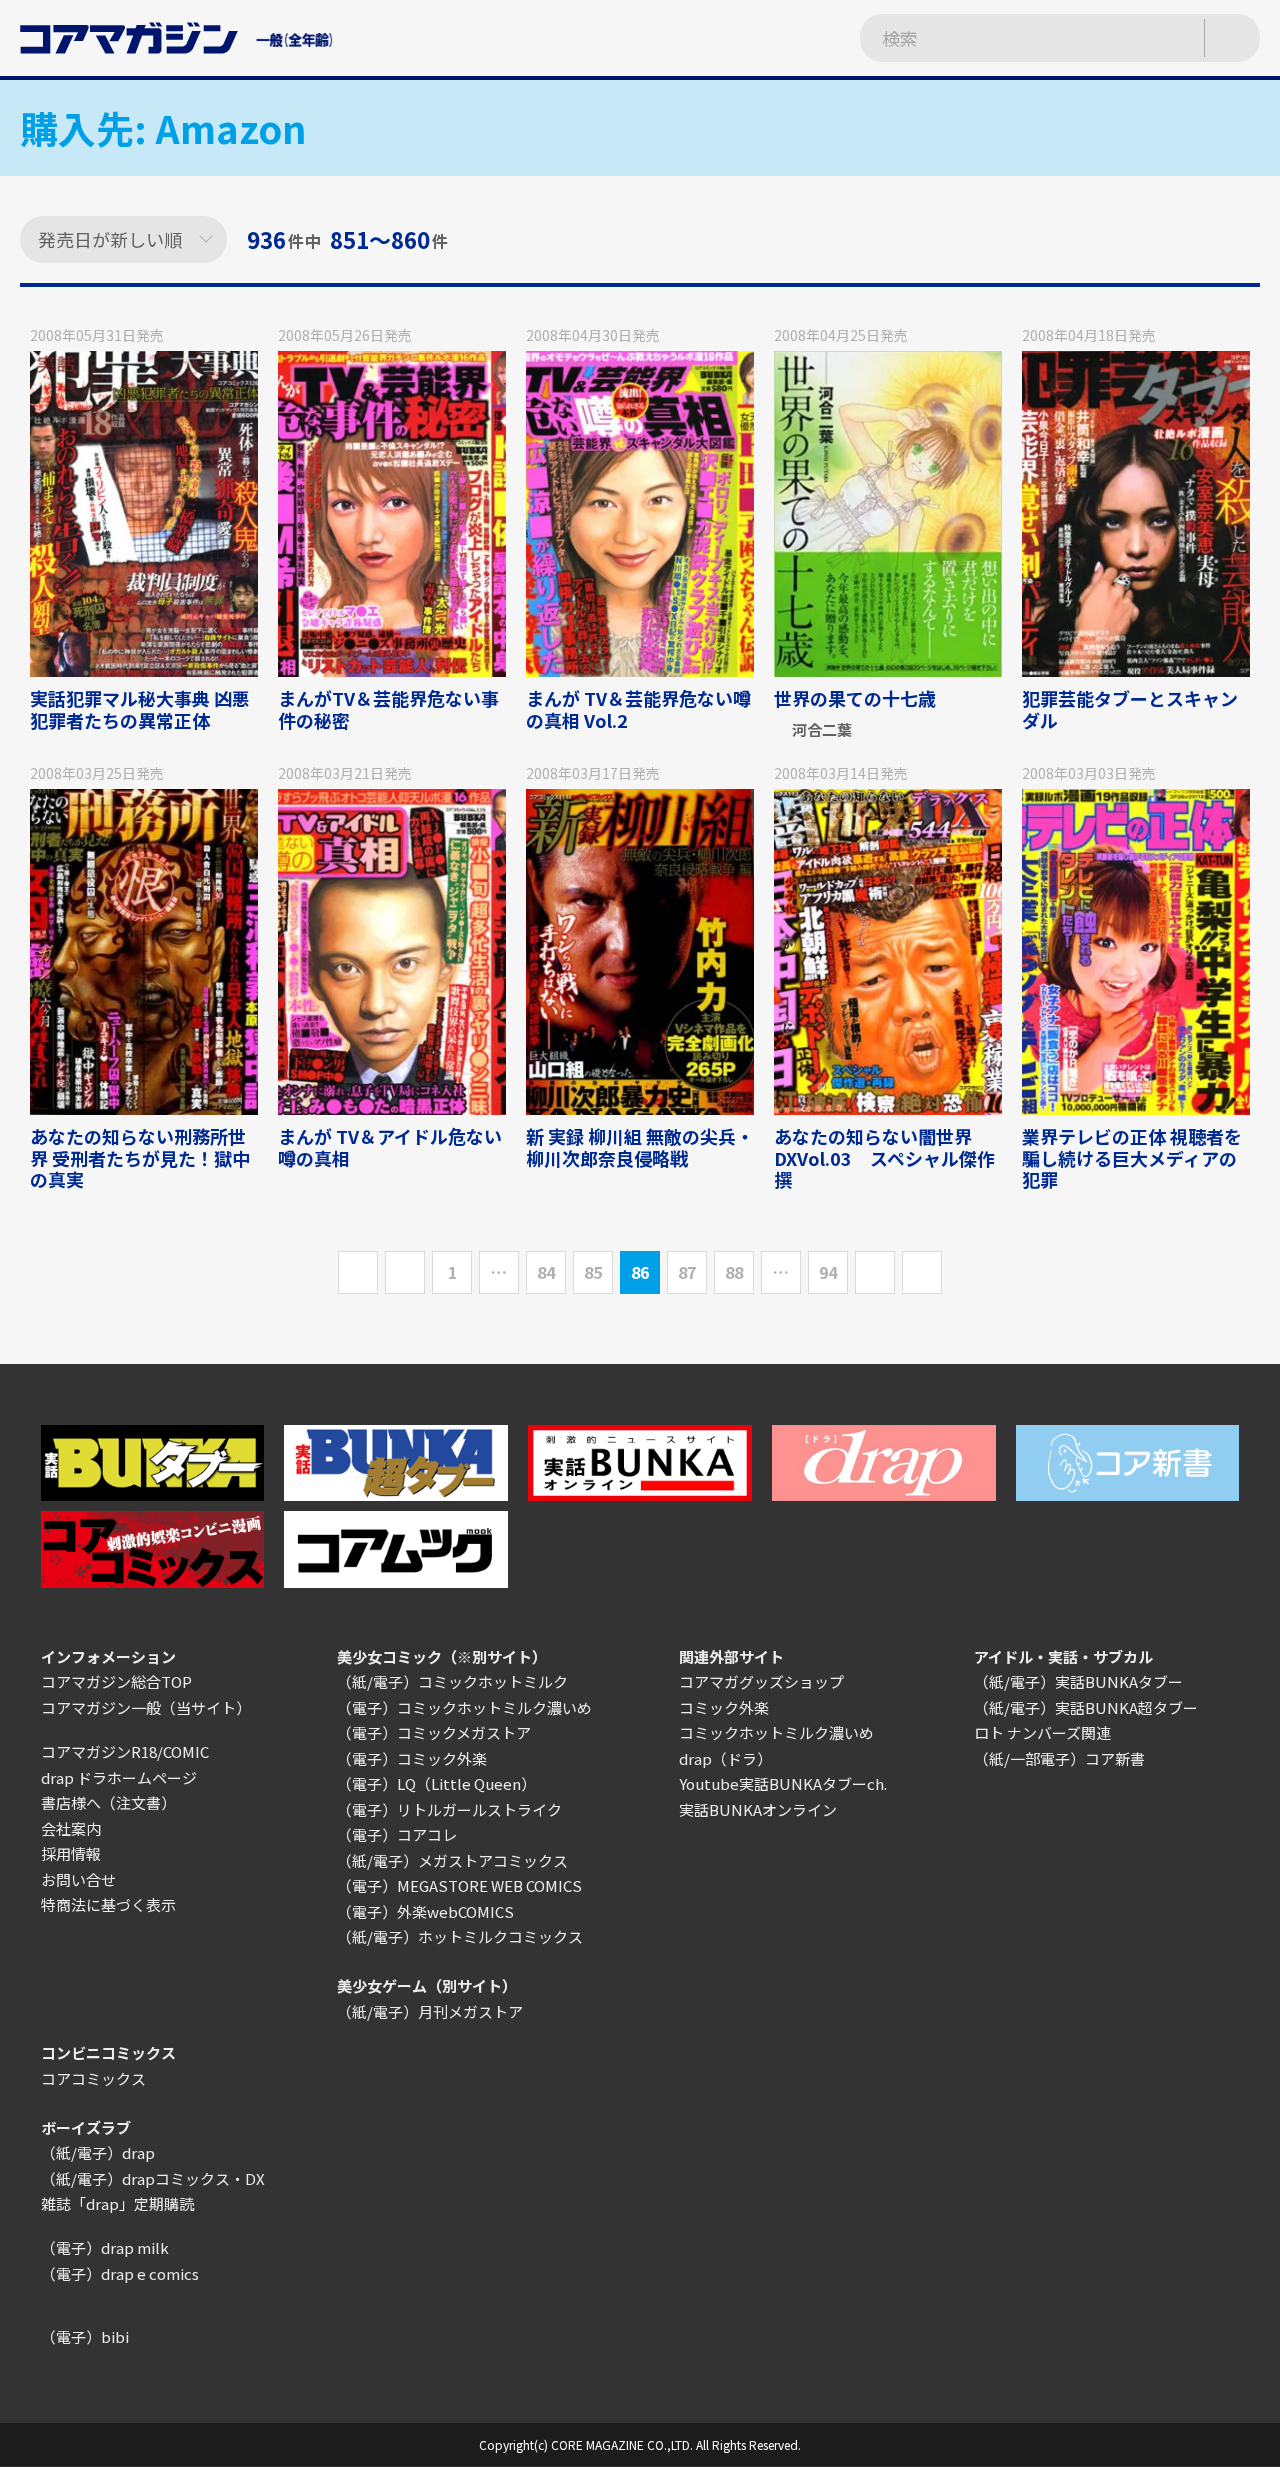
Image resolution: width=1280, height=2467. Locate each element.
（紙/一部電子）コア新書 (1059, 1758)
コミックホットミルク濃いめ (776, 1732)
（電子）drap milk (105, 2247)
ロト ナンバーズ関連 (1042, 1732)
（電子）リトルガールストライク (449, 1809)
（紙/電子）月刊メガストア (430, 2011)
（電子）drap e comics (120, 2273)
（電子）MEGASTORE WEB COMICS (459, 1885)
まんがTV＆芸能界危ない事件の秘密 (388, 709)
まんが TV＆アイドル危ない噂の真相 (390, 1147)
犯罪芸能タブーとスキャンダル (1130, 709)
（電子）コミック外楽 (412, 1758)
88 (734, 1272)
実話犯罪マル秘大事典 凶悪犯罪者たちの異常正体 (140, 709)
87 (687, 1272)
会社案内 (71, 1828)
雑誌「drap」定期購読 (117, 2203)
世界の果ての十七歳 (855, 698)
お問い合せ (78, 1879)
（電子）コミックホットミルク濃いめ (464, 1707)
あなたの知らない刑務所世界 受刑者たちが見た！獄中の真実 (140, 1157)
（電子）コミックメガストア (434, 1732)
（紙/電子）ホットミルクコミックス (460, 1936)
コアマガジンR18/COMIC (125, 1751)
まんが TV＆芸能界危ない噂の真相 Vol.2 (638, 709)
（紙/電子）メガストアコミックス (452, 1860)
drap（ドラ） (725, 1758)
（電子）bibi (85, 2336)
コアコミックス (93, 2078)
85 (593, 1272)
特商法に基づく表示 (108, 1904)
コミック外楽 (724, 1707)
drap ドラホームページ (119, 1777)
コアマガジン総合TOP (116, 1681)
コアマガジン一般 (101, 1707)
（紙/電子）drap (98, 2152)
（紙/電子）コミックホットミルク (452, 1681)
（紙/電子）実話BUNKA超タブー (1086, 1707)
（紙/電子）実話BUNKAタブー (1078, 1681)
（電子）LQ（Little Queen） (436, 1783)
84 (546, 1272)
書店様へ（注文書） (108, 1802)
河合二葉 (822, 730)
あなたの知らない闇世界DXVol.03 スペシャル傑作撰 (884, 1157)
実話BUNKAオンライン (758, 1809)
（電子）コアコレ (397, 1834)
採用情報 (71, 1853)
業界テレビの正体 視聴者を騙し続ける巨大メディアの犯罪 (1132, 1157)
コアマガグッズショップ (761, 1681)
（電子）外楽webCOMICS (425, 1911)
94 (828, 1272)
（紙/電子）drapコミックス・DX (153, 2178)
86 (640, 1272)
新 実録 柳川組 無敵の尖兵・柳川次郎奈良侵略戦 (640, 1147)
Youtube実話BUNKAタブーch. (783, 1783)
